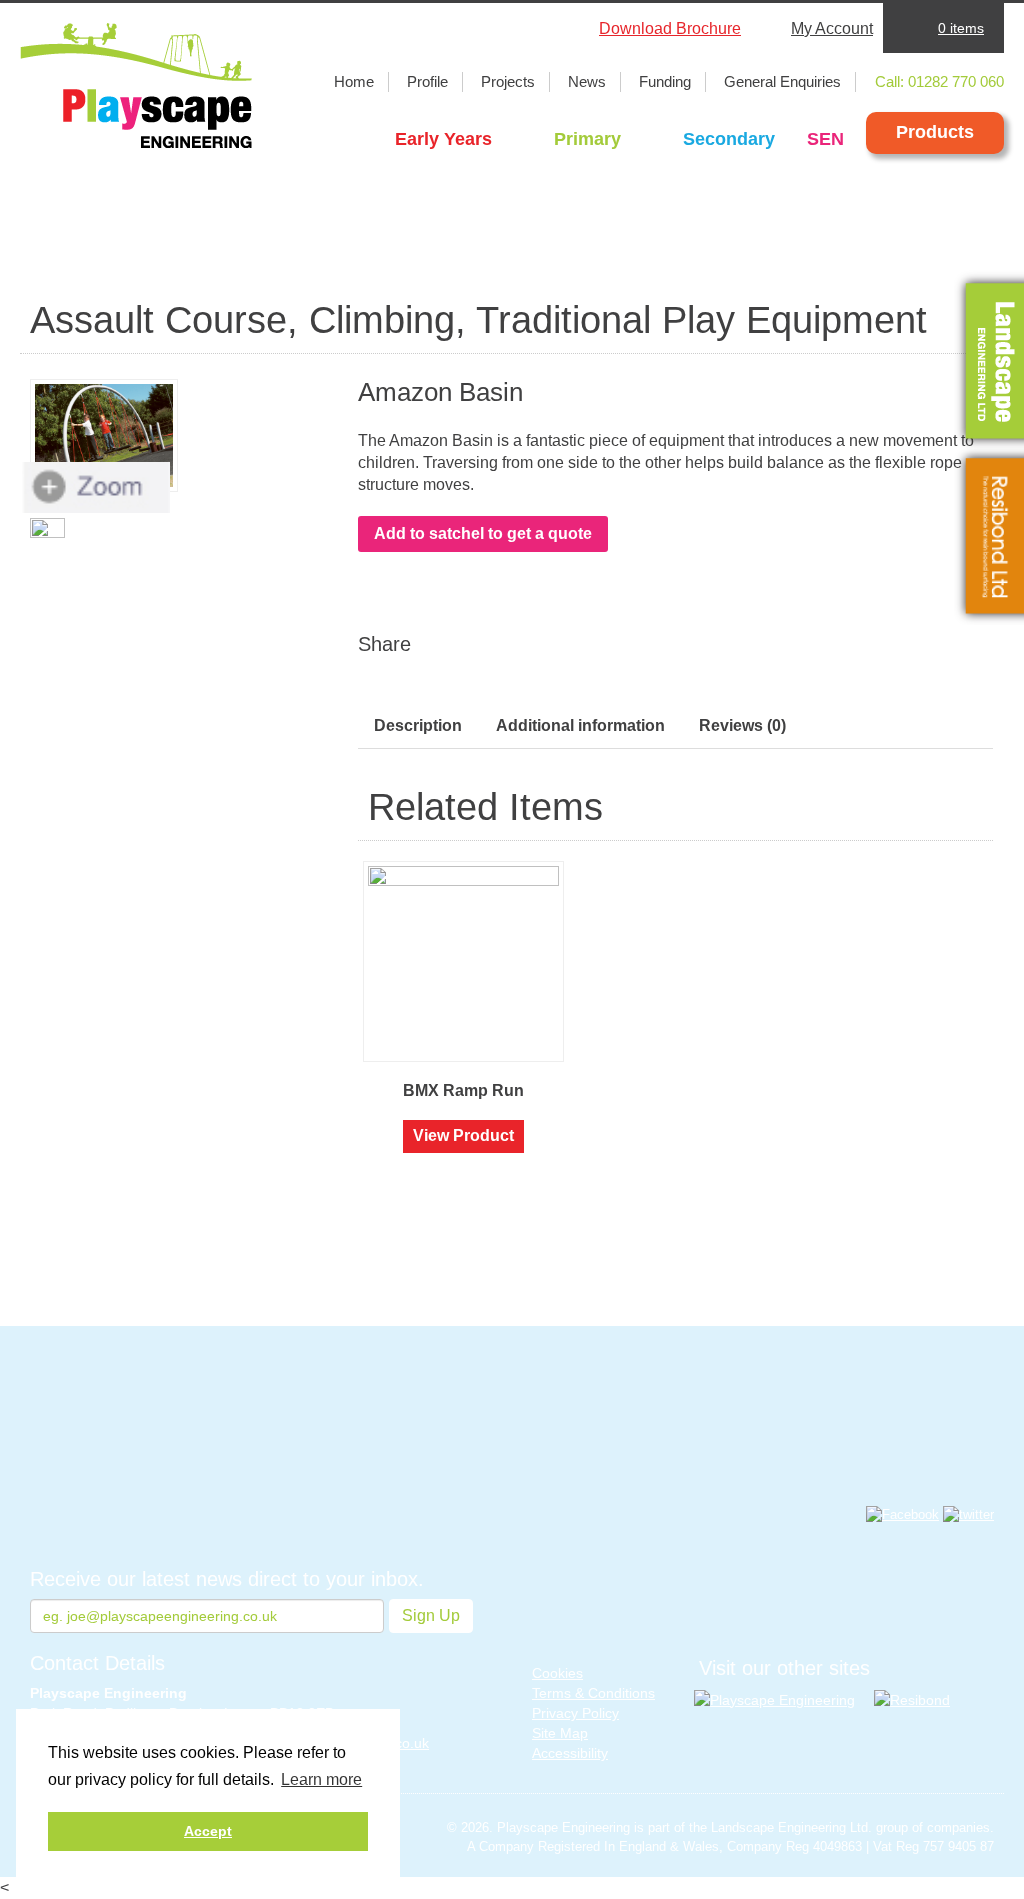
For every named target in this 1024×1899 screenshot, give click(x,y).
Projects (508, 81)
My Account (832, 28)
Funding (665, 81)
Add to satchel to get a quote (483, 533)
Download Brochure (670, 28)
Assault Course (158, 320)
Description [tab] (418, 725)
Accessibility (570, 1753)
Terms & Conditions (593, 1693)
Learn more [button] (321, 1779)
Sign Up (431, 1615)
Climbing (382, 320)
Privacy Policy (575, 1713)
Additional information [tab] (580, 725)
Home (354, 81)
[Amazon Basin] (104, 435)
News (587, 81)
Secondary (729, 139)
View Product (463, 1135)
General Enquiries (782, 81)
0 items (961, 28)
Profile (427, 81)
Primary (587, 139)
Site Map (560, 1733)
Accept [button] (208, 1831)
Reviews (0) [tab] (742, 725)
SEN (825, 139)
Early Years (443, 139)
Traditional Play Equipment (701, 320)
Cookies (557, 1673)
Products (935, 132)
